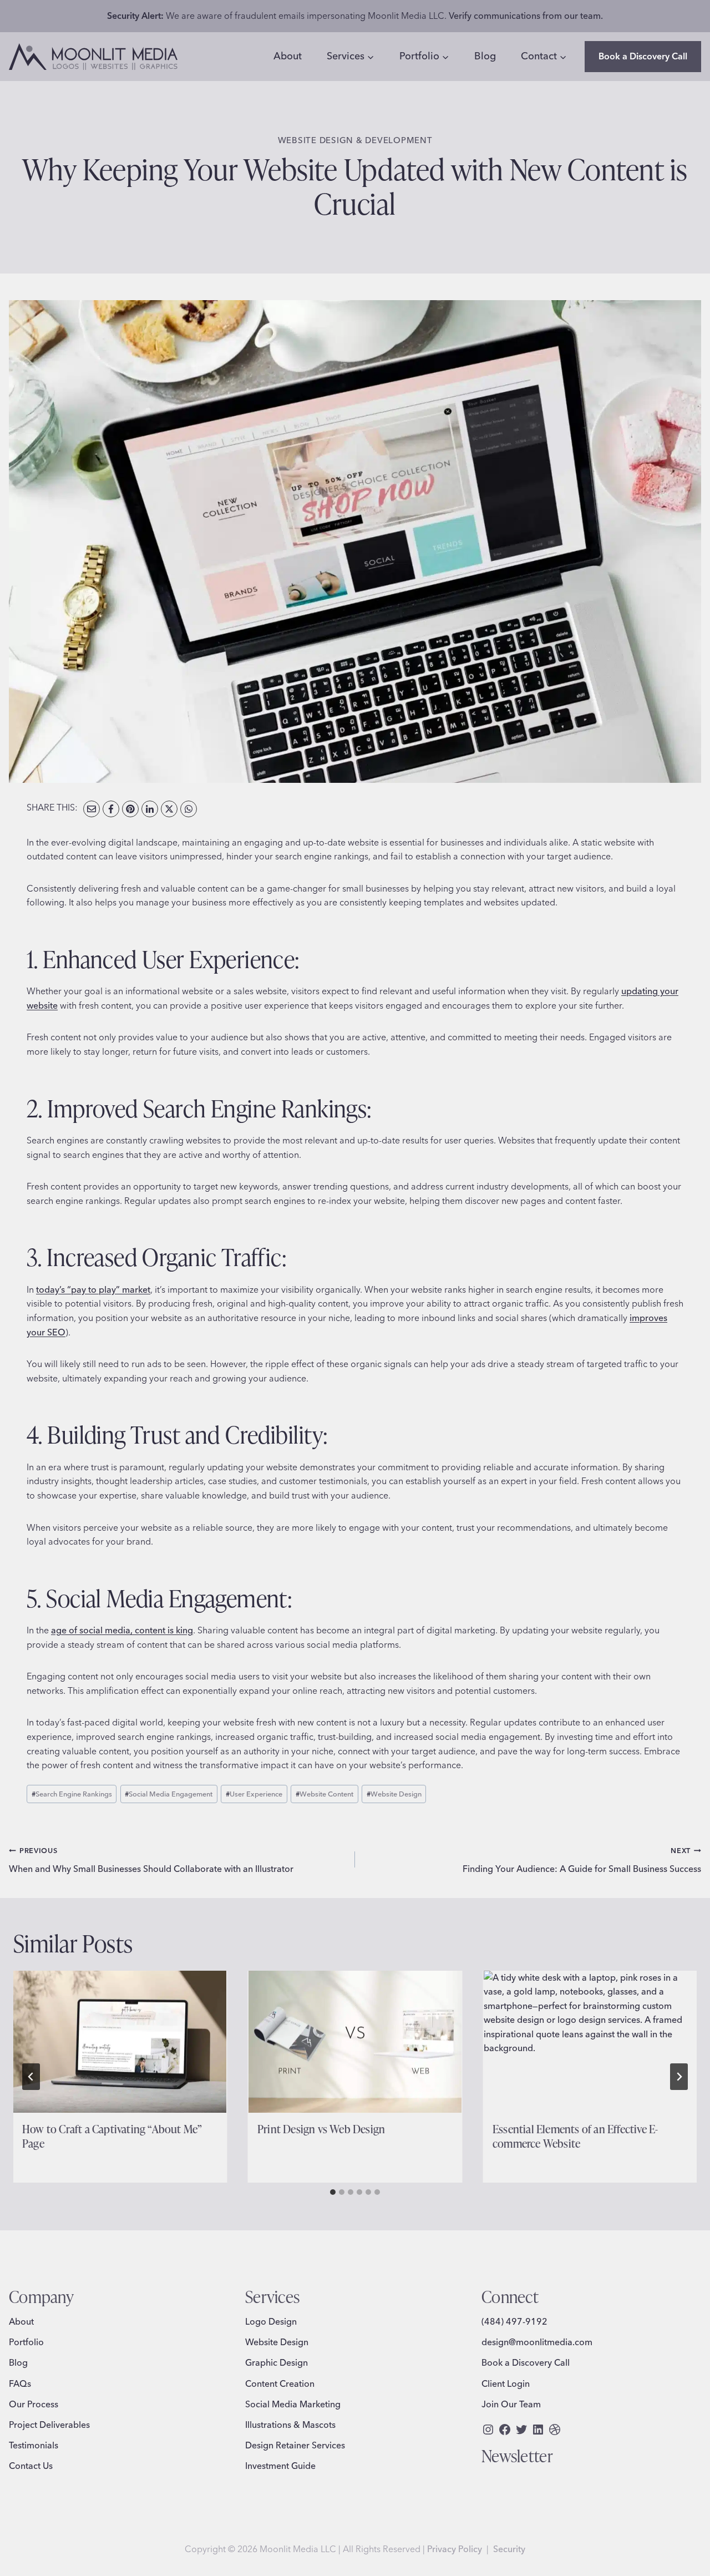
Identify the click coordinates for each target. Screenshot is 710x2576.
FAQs (20, 2383)
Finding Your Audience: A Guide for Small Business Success (582, 1860)
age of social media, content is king (122, 1630)
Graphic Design (277, 2362)
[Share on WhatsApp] (189, 809)
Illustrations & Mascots (290, 2425)
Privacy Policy (455, 2549)
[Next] (679, 2077)
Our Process (34, 2404)
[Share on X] (169, 809)
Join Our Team (511, 2404)
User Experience (254, 1794)
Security (509, 2549)
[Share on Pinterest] (130, 809)
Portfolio (26, 2342)
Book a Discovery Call (643, 56)
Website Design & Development (355, 140)
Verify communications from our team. (526, 16)
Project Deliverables (49, 2425)
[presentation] (120, 2042)
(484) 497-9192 (514, 2321)
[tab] (333, 2192)
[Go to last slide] (31, 2077)
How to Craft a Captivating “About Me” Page (112, 2136)
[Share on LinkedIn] (150, 809)
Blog (485, 56)
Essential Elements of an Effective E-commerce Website (575, 2136)
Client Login (506, 2383)
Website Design (394, 1794)
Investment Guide (280, 2466)
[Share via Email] (92, 809)
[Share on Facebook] (111, 809)
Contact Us (31, 2466)
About (288, 56)
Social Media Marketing (293, 2404)
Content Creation (280, 2383)
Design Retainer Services (295, 2445)
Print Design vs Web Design (321, 2129)
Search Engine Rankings (72, 1794)
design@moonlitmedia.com (537, 2342)
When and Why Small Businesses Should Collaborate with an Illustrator (151, 1860)
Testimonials (34, 2445)
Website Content (324, 1794)
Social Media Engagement (169, 1794)
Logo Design (271, 2321)
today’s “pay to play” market (93, 1289)
